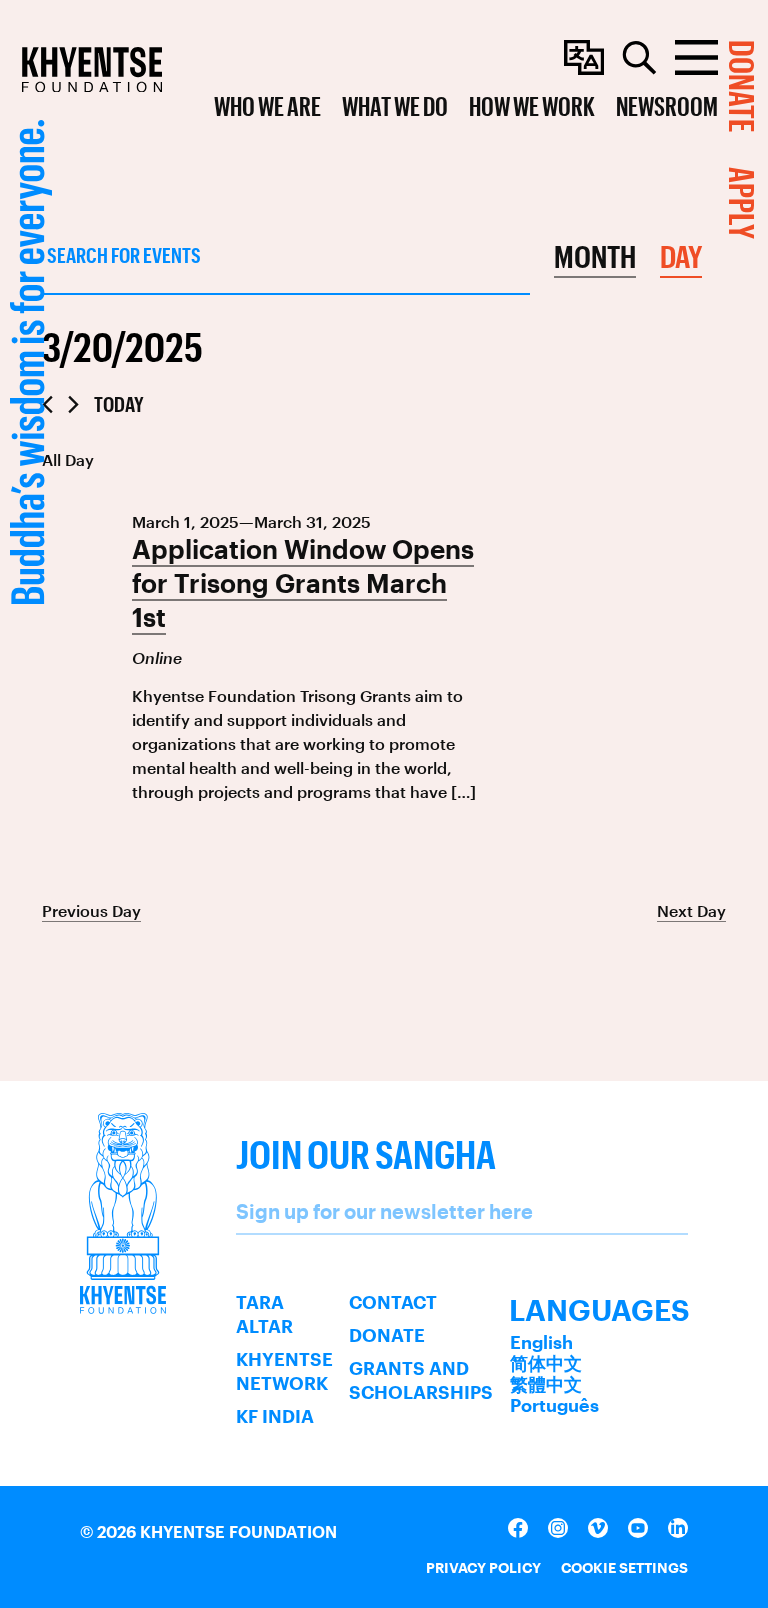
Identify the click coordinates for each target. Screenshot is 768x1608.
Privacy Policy (483, 1567)
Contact (393, 1302)
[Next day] (73, 404)
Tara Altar (264, 1314)
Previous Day (91, 910)
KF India (275, 1416)
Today (119, 404)
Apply (742, 203)
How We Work (532, 105)
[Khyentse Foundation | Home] (92, 69)
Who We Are (267, 105)
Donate (387, 1335)
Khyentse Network (284, 1371)
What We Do (395, 105)
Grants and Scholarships (421, 1380)
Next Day (691, 910)
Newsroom (667, 105)
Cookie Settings (624, 1567)
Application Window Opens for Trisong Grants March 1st (303, 583)
